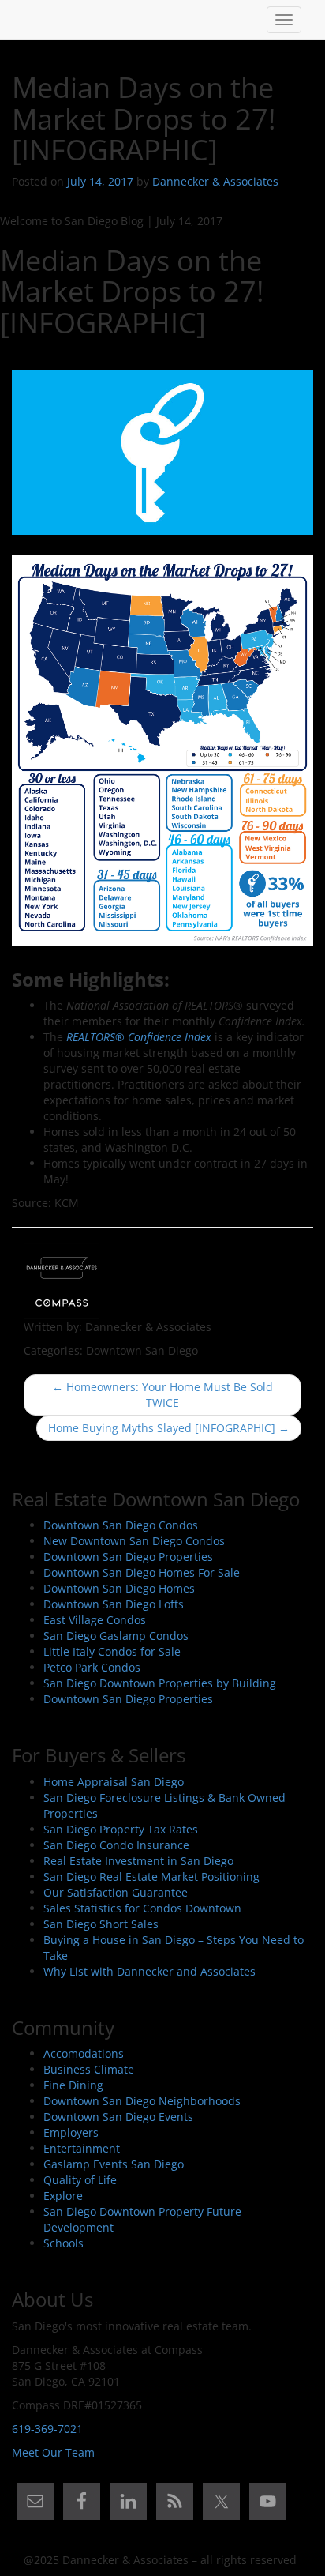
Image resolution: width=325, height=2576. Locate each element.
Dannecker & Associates (215, 181)
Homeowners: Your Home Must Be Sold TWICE (162, 1395)
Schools (64, 2243)
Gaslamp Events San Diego (114, 2164)
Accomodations (84, 2053)
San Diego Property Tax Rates (121, 1829)
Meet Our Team (53, 2452)
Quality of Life (80, 2180)
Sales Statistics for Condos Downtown (142, 1908)
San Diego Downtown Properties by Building (160, 1683)
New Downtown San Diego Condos (134, 1541)
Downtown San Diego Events (118, 2117)
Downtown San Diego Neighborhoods (142, 2101)
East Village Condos (95, 1620)
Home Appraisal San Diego (114, 1782)
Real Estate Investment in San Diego (138, 1861)
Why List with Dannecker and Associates (149, 1971)
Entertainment (82, 2148)
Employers (71, 2132)
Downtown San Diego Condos (121, 1525)
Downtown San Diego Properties (128, 1557)
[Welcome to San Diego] (24, 20)
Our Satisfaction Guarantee (116, 1892)
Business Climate (89, 2069)
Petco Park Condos (92, 1667)
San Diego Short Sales (101, 1924)
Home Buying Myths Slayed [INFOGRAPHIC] (169, 1428)
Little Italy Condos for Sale (112, 1651)
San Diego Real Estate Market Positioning (151, 1877)
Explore (63, 2196)
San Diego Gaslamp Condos (116, 1636)
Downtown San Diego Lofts (114, 1604)
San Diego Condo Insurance (116, 1845)
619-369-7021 (47, 2429)
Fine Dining (73, 2085)
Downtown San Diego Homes (119, 1588)
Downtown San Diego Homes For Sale (142, 1572)
